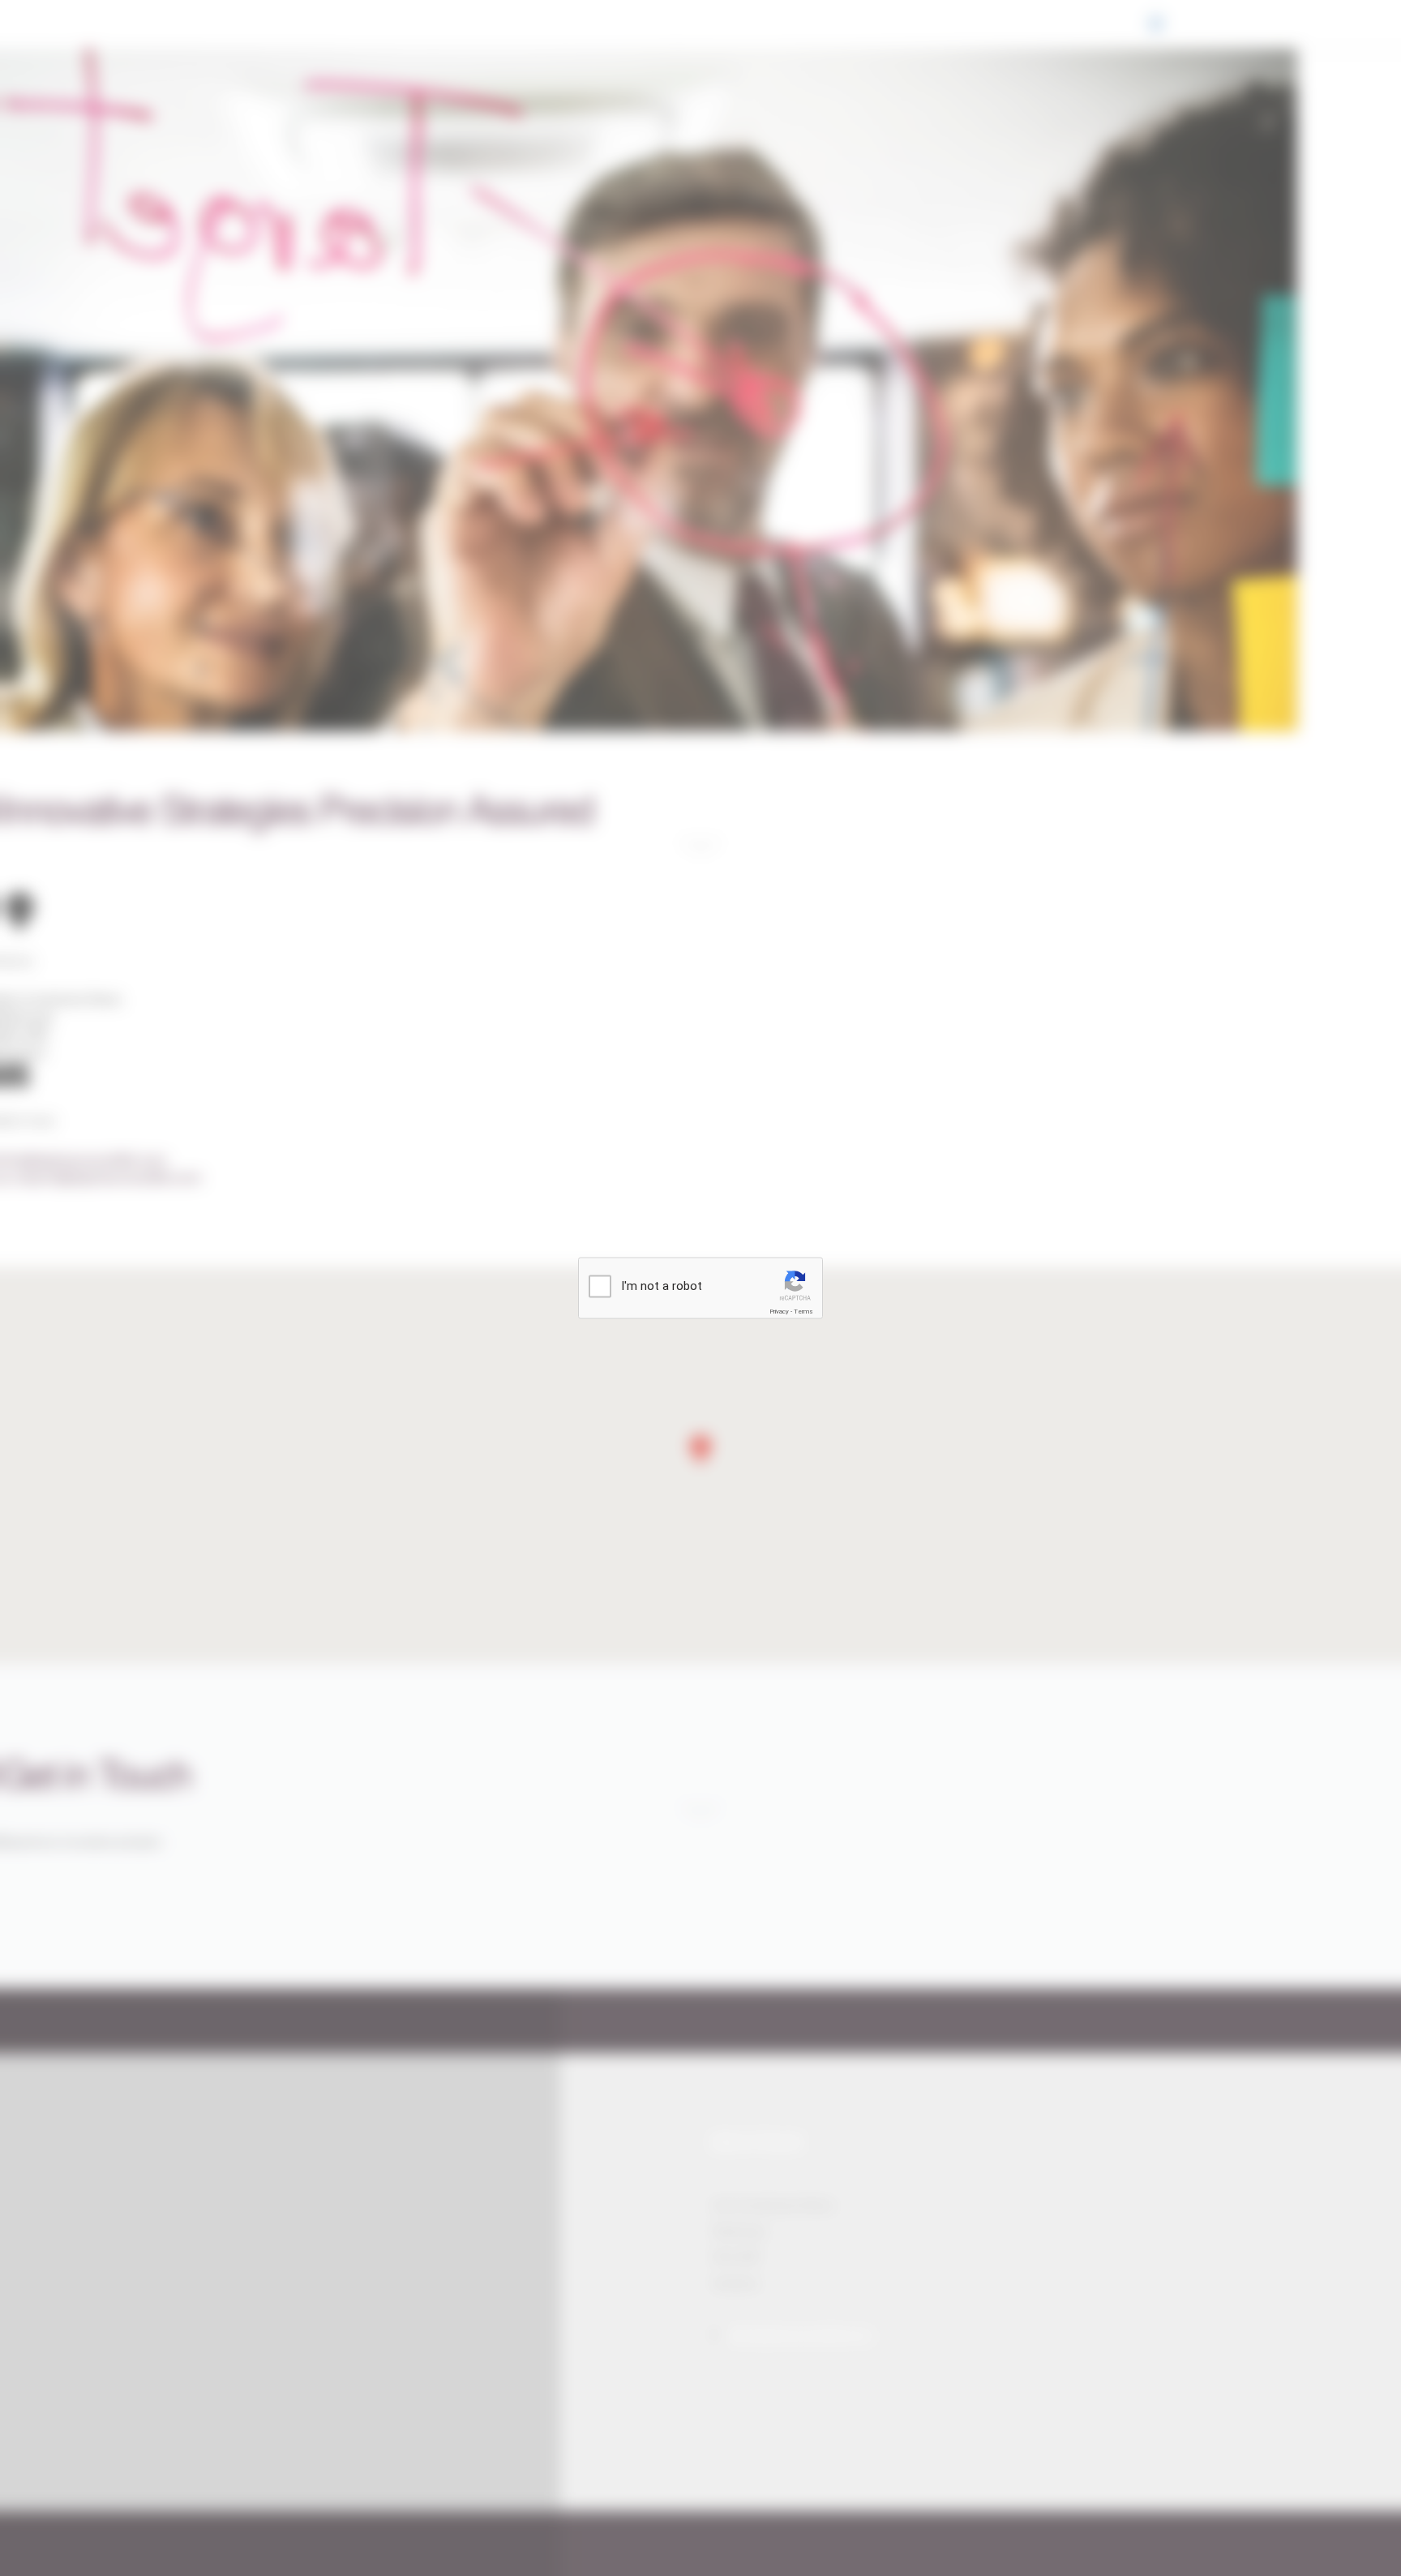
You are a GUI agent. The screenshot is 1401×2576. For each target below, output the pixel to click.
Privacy (779, 1312)
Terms (803, 1312)
